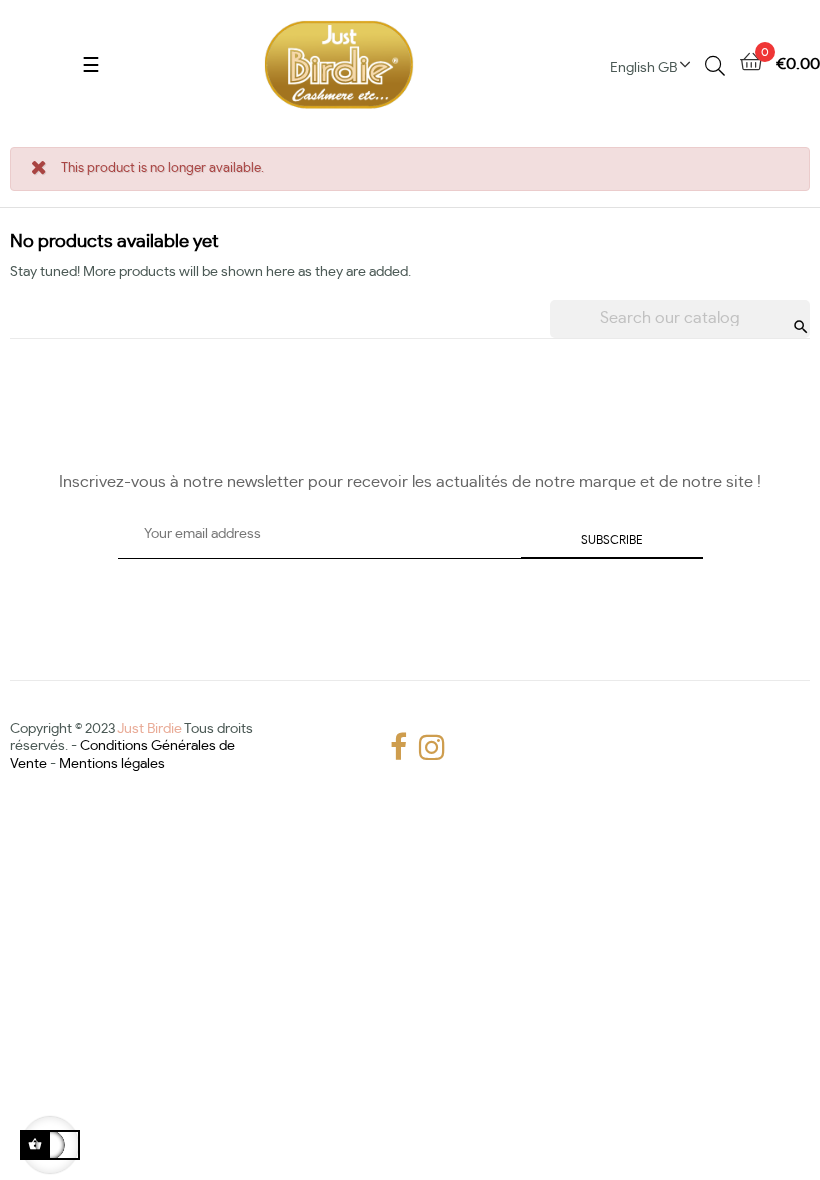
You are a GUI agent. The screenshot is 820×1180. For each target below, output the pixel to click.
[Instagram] (424, 747)
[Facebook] (395, 747)
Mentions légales (112, 764)
